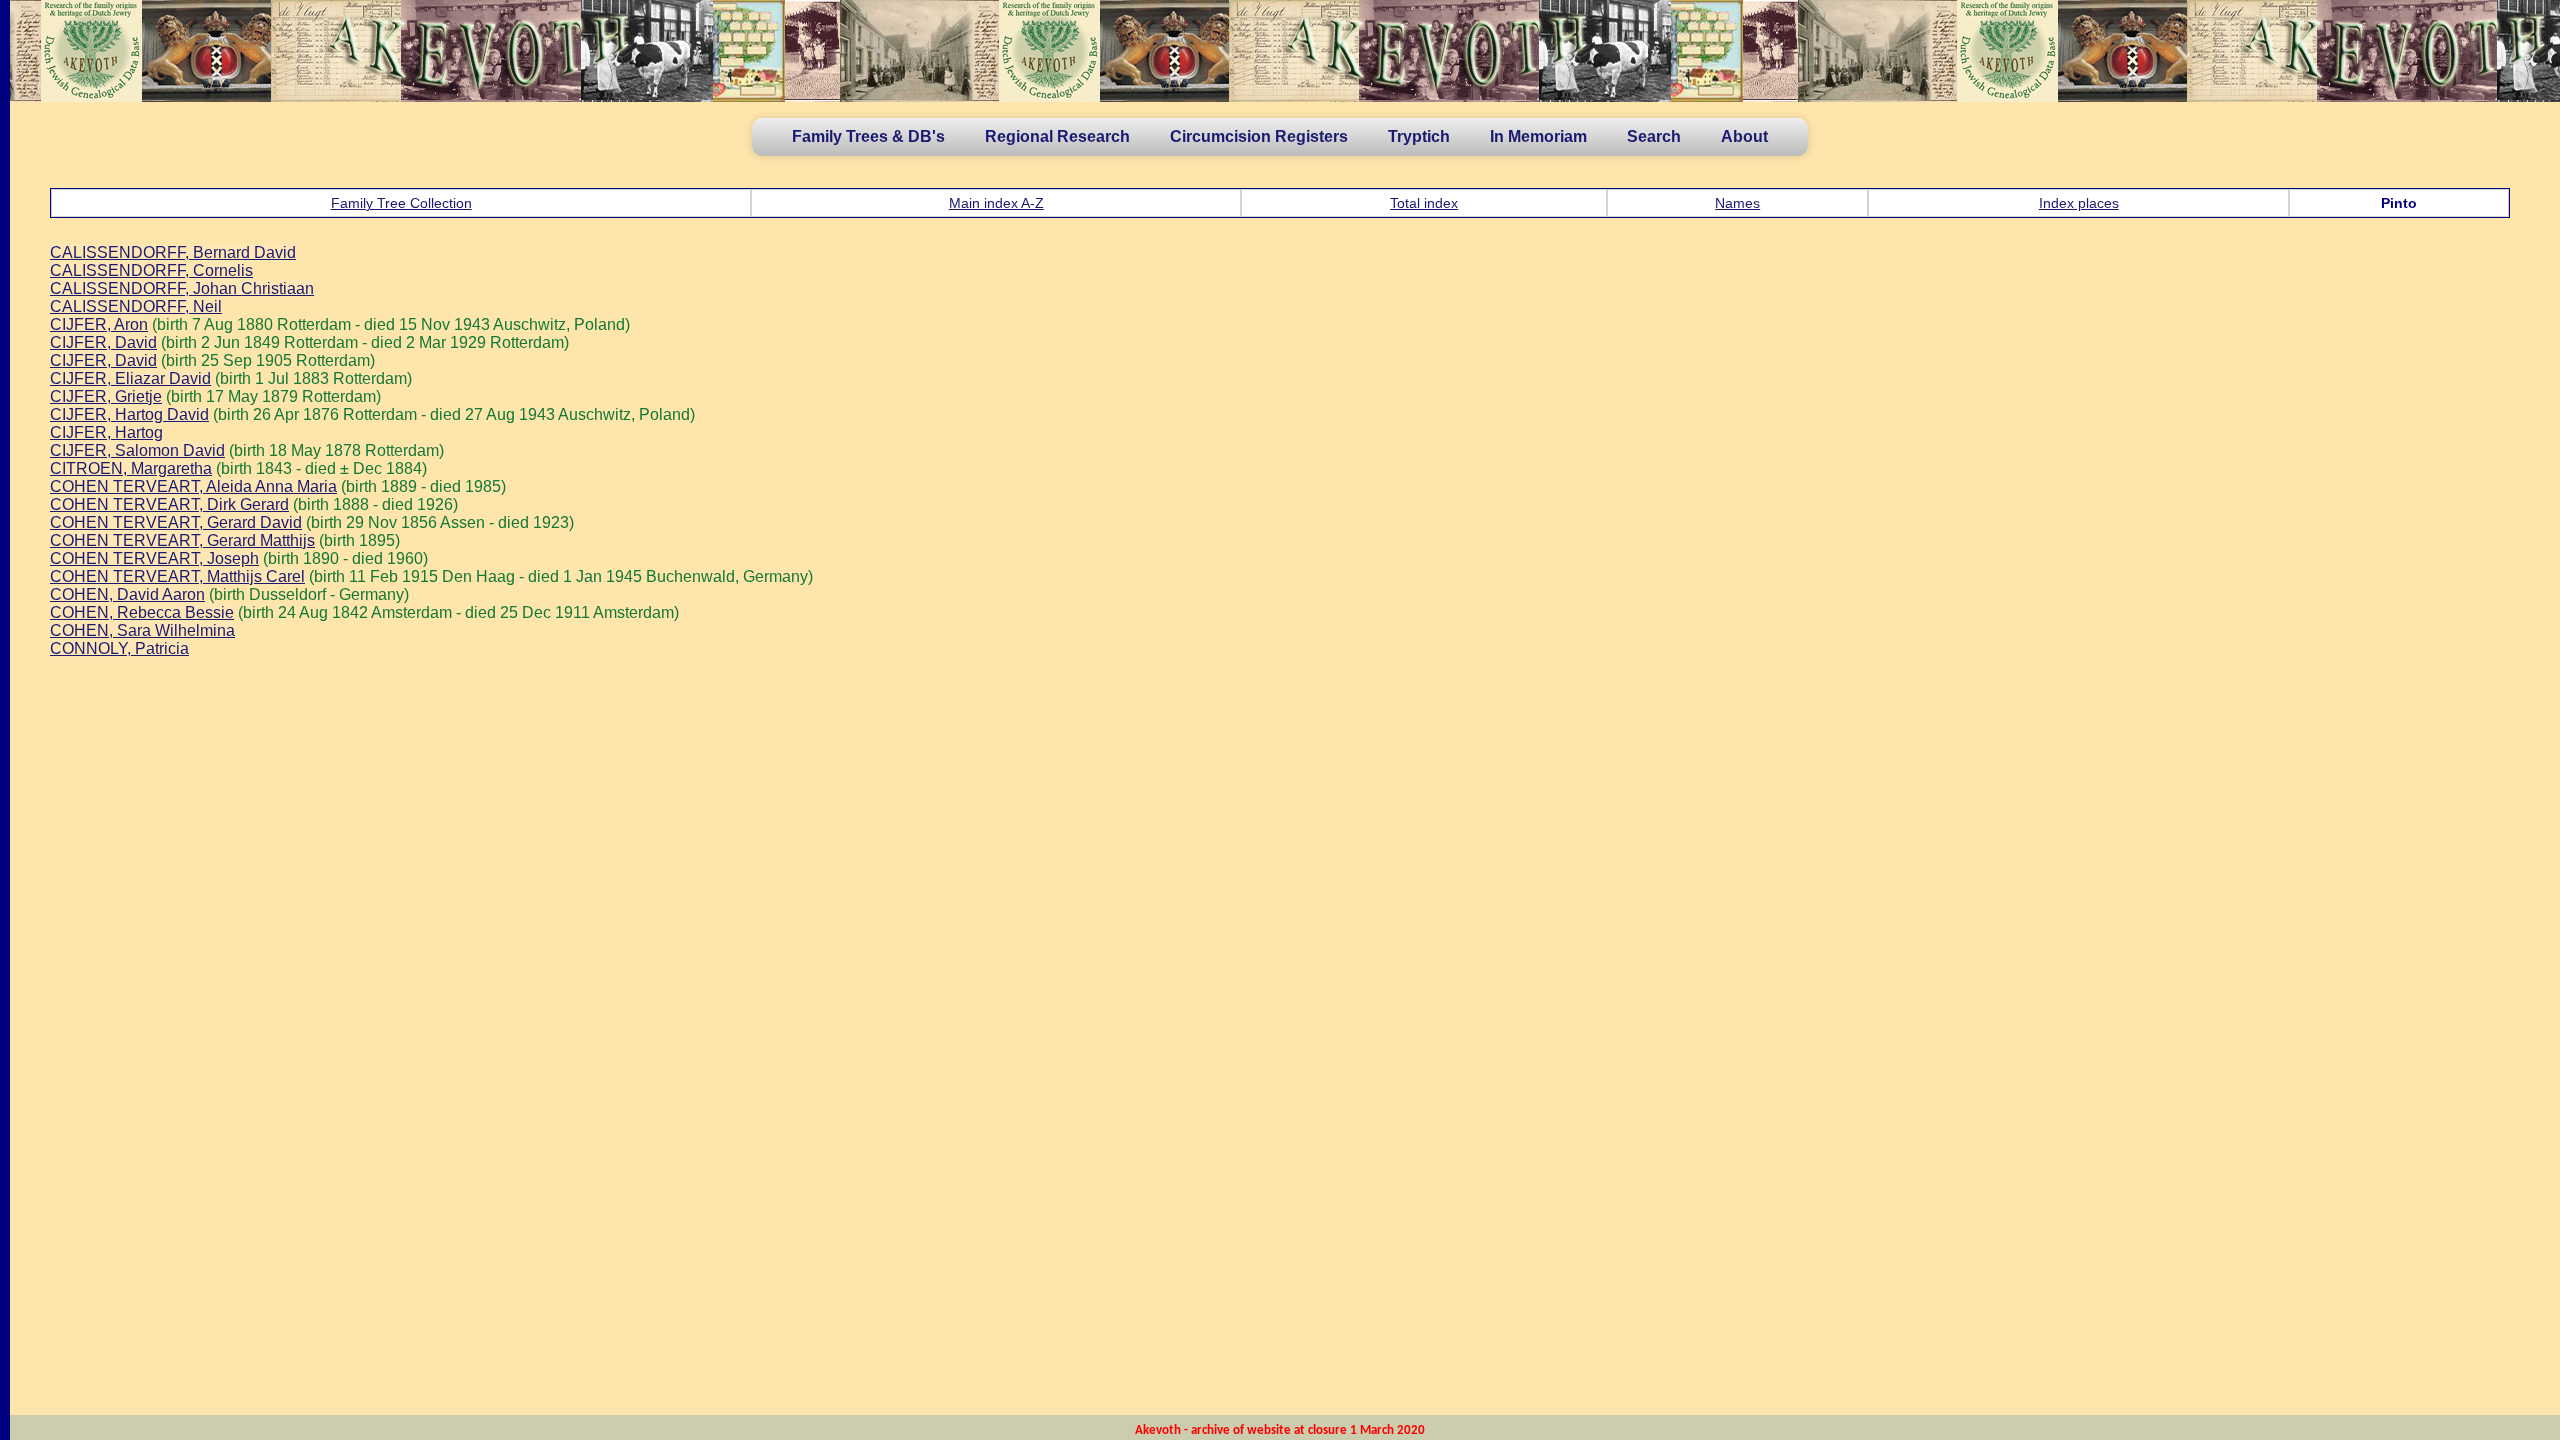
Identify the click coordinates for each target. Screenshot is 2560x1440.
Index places (2079, 203)
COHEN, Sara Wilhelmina (142, 630)
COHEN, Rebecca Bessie (142, 612)
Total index (1424, 203)
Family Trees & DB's (868, 136)
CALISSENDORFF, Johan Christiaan (182, 288)
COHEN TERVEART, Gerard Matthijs (182, 540)
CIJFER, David (103, 342)
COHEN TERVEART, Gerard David (176, 522)
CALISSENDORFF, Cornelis (151, 270)
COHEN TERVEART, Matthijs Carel (177, 576)
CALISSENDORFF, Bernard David (173, 252)
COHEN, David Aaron (127, 594)
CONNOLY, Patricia (119, 648)
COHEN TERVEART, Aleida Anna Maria (193, 486)
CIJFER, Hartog (106, 432)
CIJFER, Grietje (106, 396)
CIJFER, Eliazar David (130, 378)
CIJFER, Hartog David (129, 414)
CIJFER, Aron (99, 324)
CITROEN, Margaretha (131, 468)
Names (1737, 203)
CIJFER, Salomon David (137, 450)
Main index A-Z (996, 203)
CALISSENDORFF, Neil (136, 306)
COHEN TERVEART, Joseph (154, 558)
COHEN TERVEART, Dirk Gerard (169, 504)
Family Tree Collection (401, 203)
